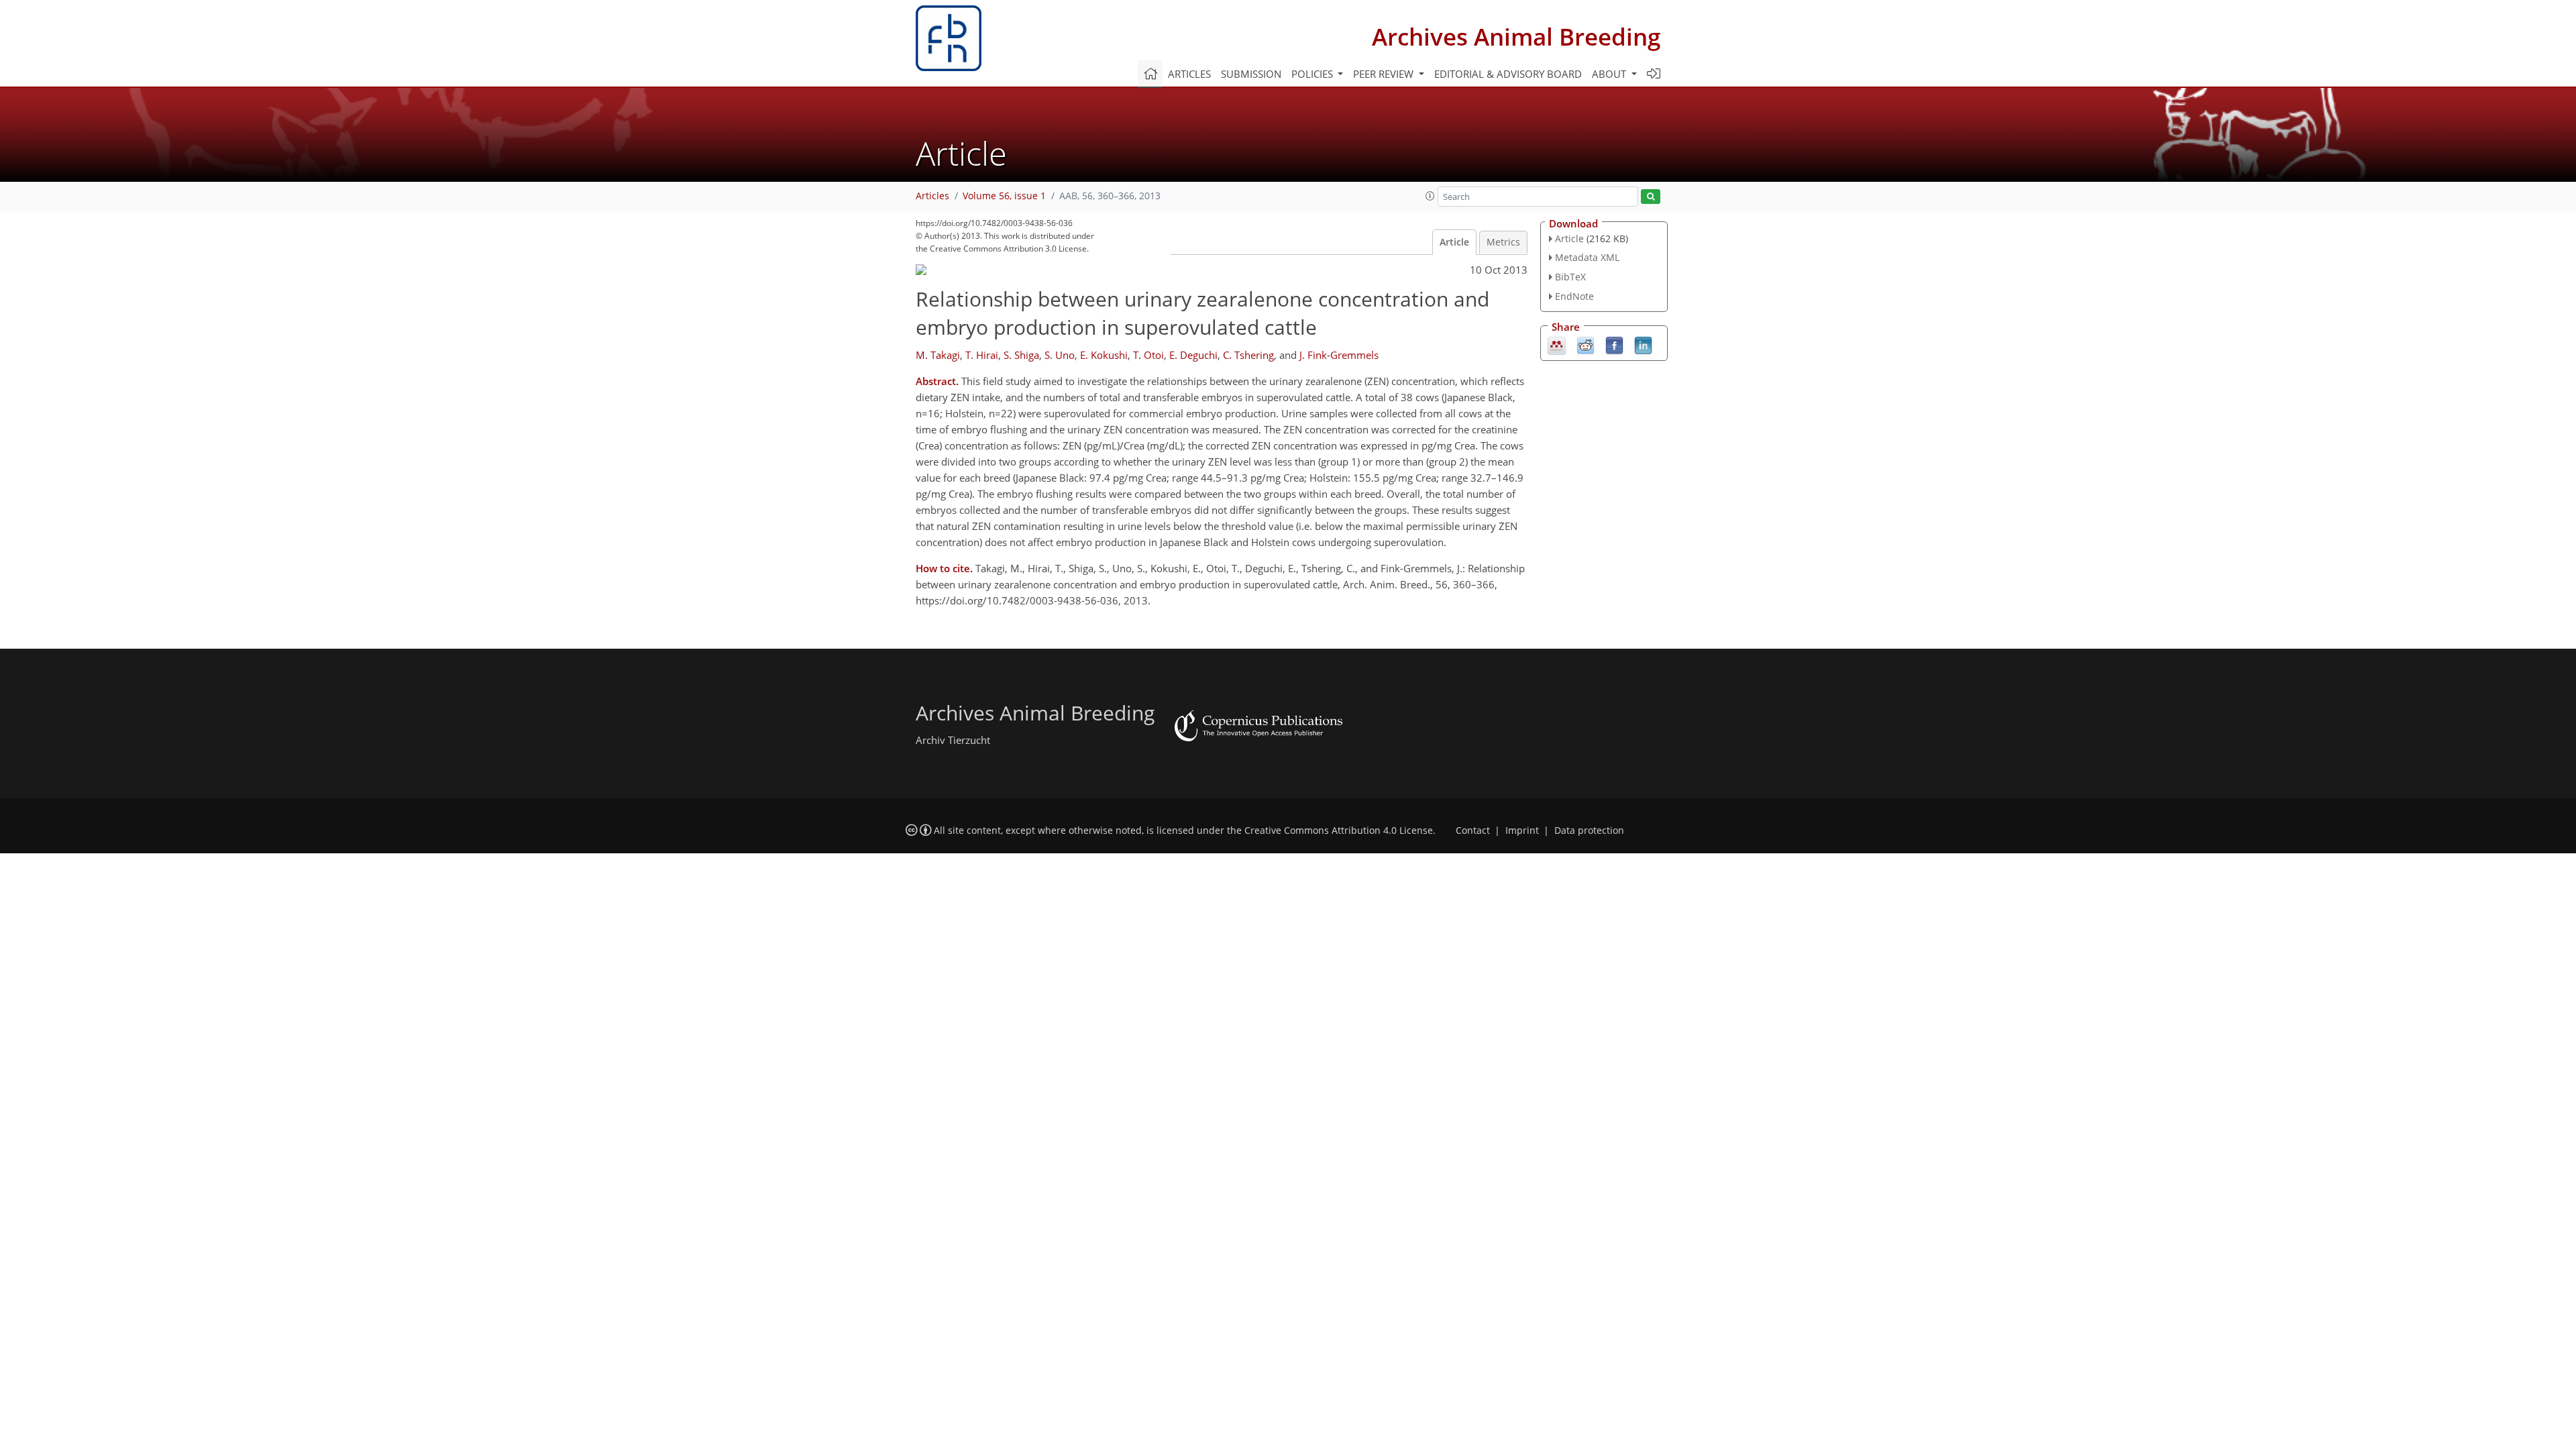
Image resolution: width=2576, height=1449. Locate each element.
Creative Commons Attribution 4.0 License (1339, 830)
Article (1454, 242)
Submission (1251, 74)
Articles (1189, 74)
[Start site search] (1651, 197)
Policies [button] (1313, 74)
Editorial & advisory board (1508, 74)
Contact (1473, 830)
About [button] (1610, 74)
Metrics (1503, 242)
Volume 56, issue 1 (1004, 196)
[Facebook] (1614, 344)
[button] (1430, 196)
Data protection (1589, 830)
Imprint (1522, 830)
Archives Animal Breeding (1516, 37)
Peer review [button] (1385, 74)
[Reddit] (1586, 344)
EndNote (1574, 296)
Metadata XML (1587, 257)
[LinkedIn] (1643, 344)
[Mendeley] (1557, 344)
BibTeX (1570, 277)
